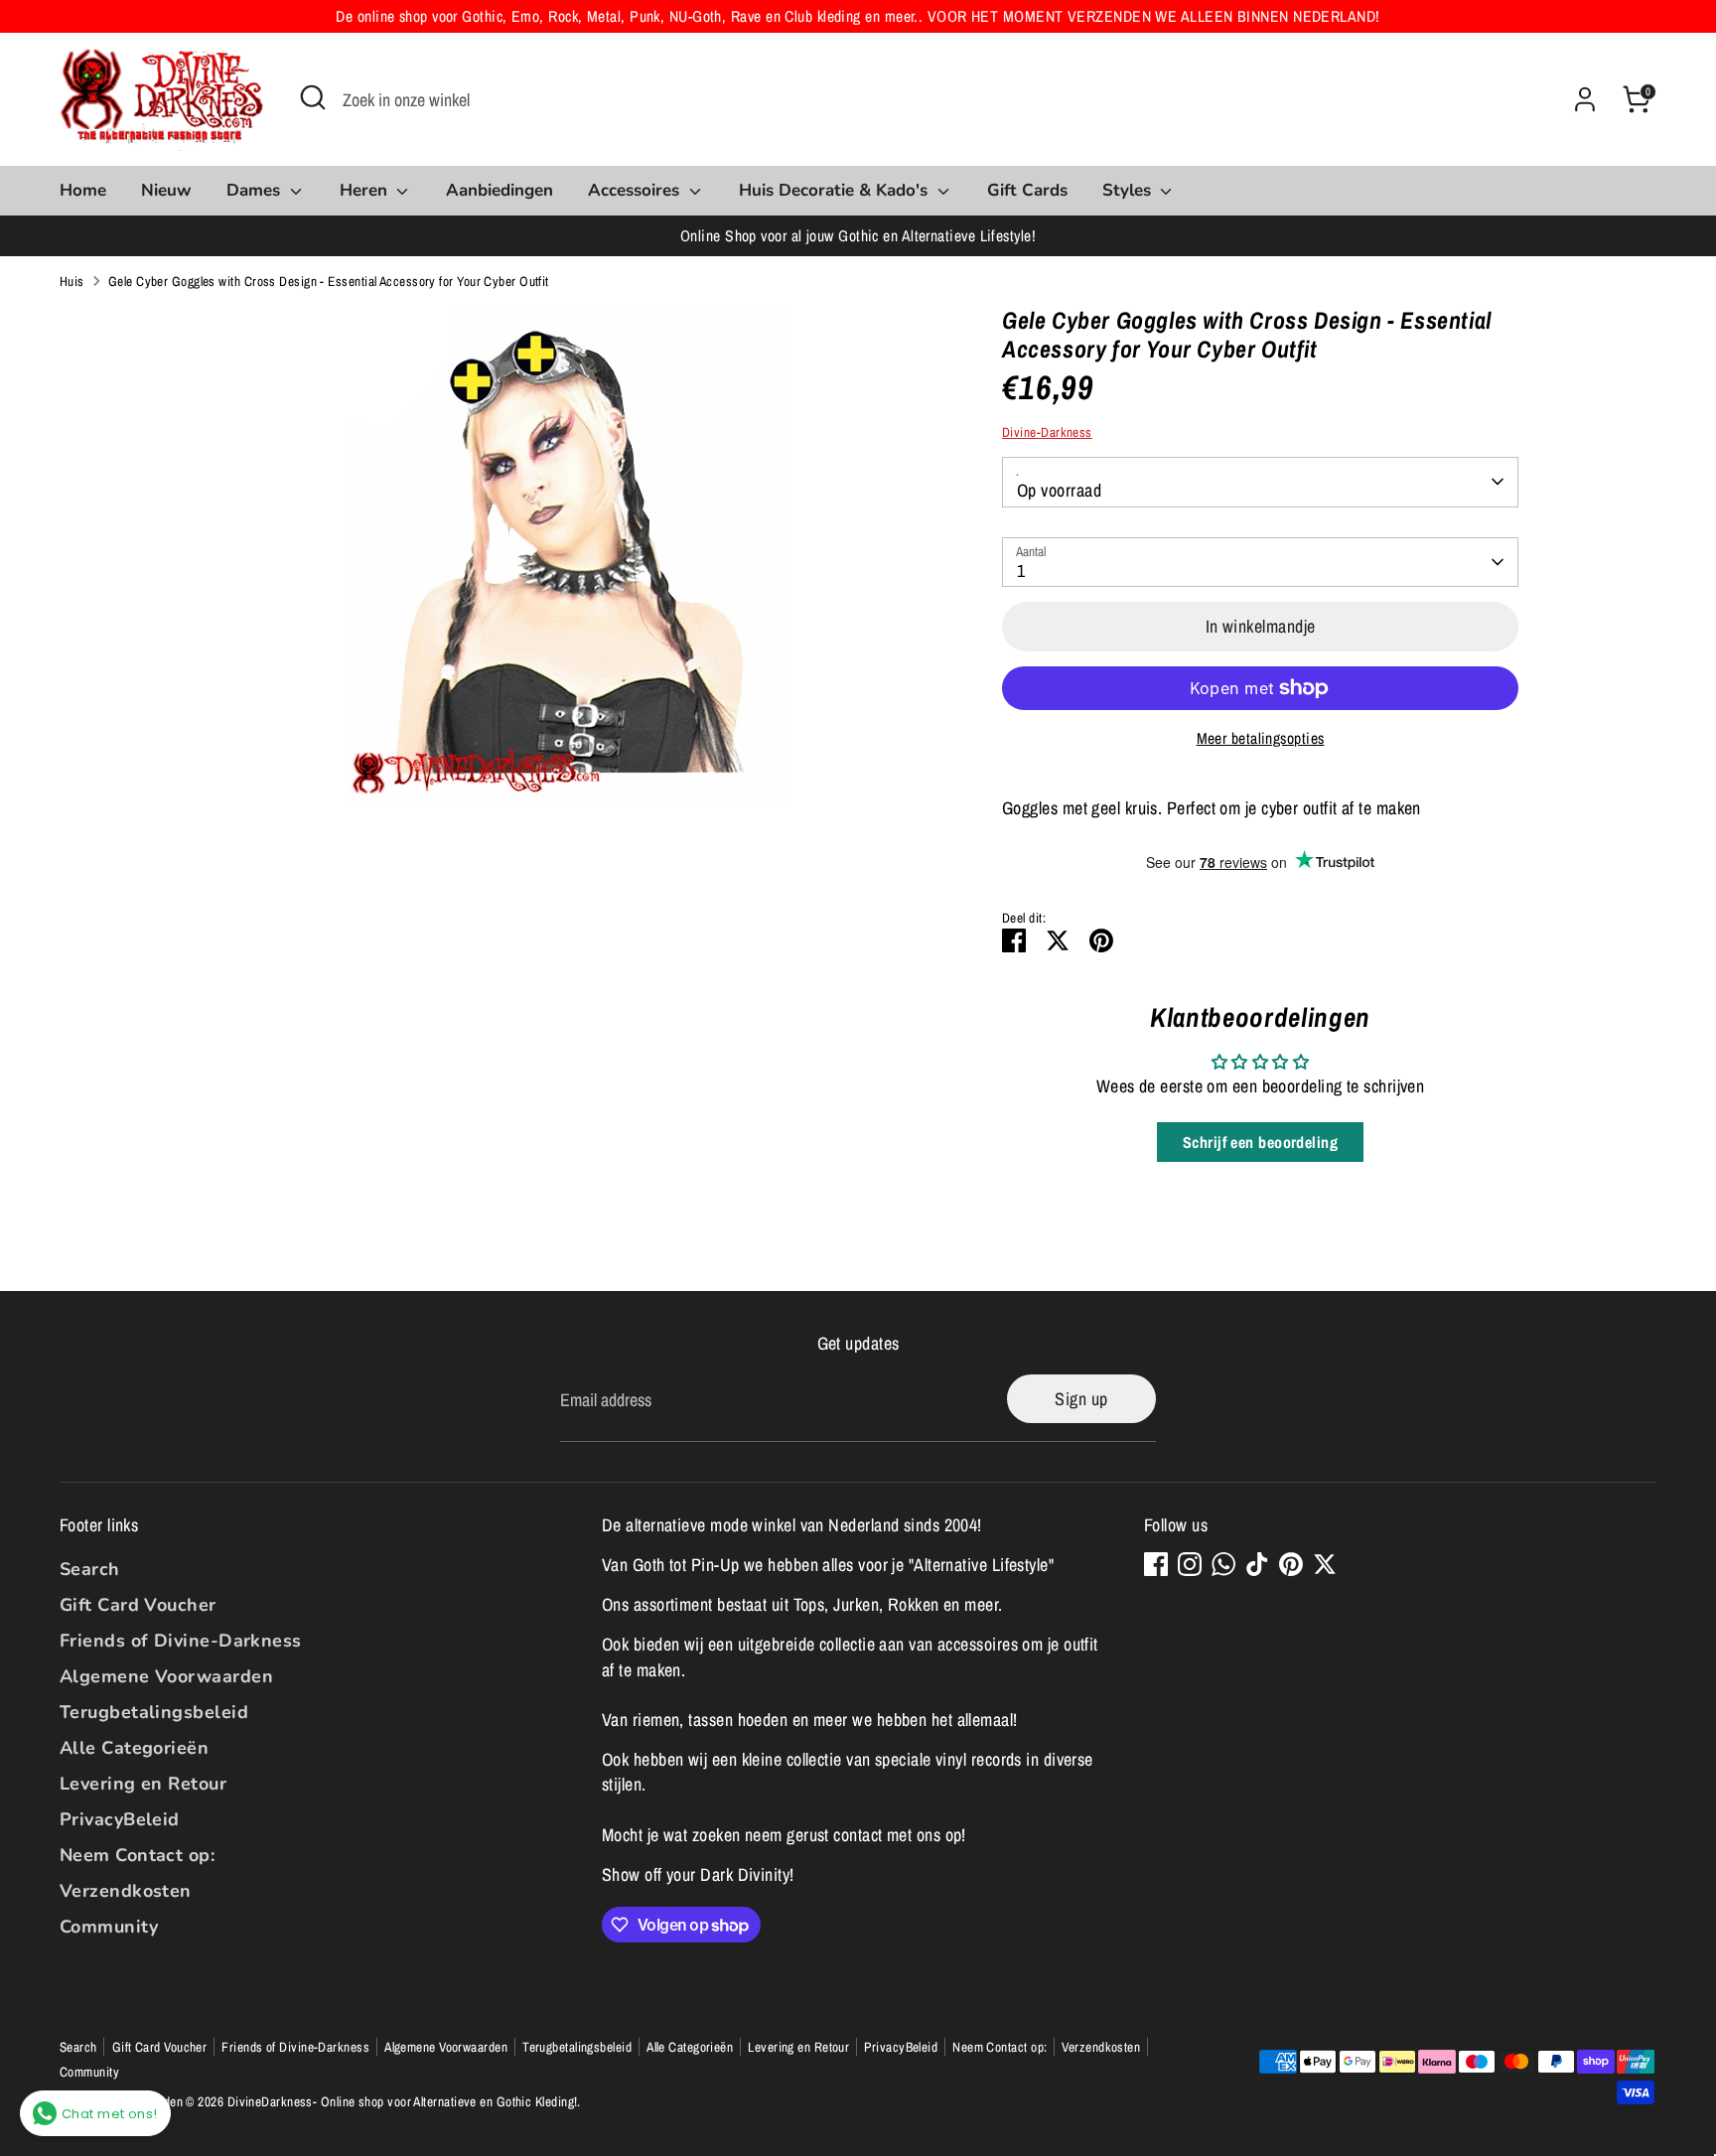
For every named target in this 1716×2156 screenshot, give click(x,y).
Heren (366, 190)
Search (90, 1569)
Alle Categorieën (134, 1748)
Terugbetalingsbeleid (154, 1712)
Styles (1129, 190)
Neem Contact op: (137, 1855)
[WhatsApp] (1223, 1564)
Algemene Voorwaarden (166, 1676)
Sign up (1081, 1399)
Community (109, 1927)
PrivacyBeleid (120, 1819)
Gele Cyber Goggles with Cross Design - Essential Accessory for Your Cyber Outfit (329, 281)
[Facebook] (1156, 1564)
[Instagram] (1190, 1564)
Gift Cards (1027, 190)
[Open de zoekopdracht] (313, 97)
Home (83, 190)
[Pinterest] (1291, 1564)
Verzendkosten (126, 1891)
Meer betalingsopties (1261, 738)
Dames (256, 190)
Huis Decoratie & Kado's (836, 190)
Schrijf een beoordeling (1260, 1142)
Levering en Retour (143, 1784)
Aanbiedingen (500, 190)
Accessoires (636, 190)
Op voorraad (1059, 490)
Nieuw (166, 190)
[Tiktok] (1257, 1564)
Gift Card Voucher (138, 1605)
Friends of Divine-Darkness (181, 1641)
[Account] (1585, 99)
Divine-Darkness (1047, 432)
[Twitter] (1325, 1564)
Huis (72, 281)
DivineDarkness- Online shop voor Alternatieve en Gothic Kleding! (403, 2101)
